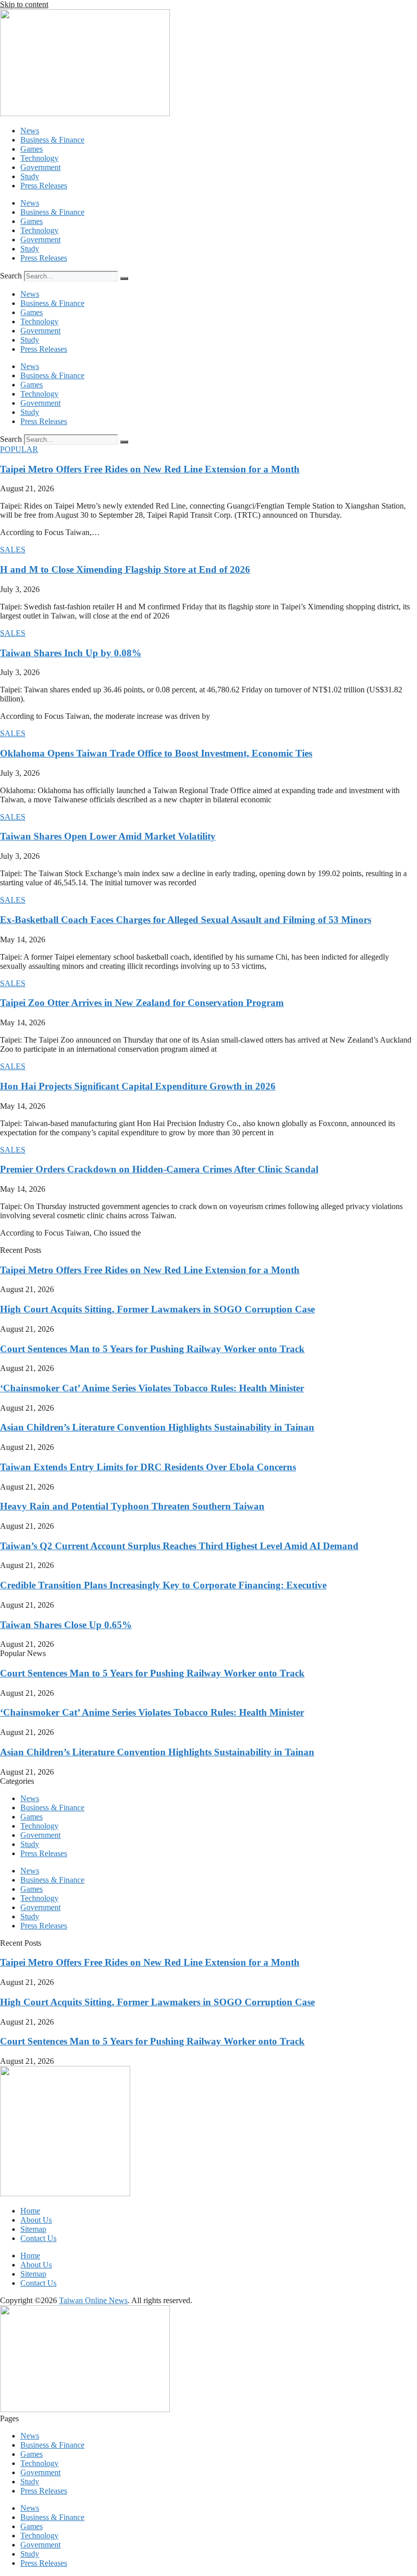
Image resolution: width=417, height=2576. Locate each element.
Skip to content (24, 4)
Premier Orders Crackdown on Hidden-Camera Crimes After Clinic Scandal (159, 1169)
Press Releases (44, 186)
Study (30, 176)
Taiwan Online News (93, 2300)
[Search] (124, 278)
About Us (36, 2220)
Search (11, 276)
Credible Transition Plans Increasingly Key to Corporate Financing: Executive (163, 1585)
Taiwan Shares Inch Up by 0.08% (71, 653)
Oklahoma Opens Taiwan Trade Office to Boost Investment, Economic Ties (156, 753)
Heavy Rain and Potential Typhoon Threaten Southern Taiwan (132, 1506)
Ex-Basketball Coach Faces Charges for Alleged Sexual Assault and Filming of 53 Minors (186, 920)
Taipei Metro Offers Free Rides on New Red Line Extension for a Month (150, 469)
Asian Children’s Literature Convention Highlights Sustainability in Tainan (157, 1427)
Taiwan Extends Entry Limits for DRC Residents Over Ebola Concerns (148, 1467)
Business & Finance (52, 140)
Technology (39, 158)
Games (32, 149)
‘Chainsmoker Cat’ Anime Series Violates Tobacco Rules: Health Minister (152, 1388)
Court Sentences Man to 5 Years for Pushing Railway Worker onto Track (152, 1349)
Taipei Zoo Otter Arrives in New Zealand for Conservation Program (142, 1003)
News (30, 131)
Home (30, 2211)
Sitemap (33, 2229)
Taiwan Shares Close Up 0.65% (66, 1625)
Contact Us (38, 2238)
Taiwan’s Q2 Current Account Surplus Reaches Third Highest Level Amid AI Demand (179, 1546)
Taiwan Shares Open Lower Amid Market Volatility (108, 836)
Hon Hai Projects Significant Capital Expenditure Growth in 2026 (138, 1086)
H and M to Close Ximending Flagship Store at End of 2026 (125, 569)
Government (40, 167)
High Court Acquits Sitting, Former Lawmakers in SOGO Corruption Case (157, 1309)
